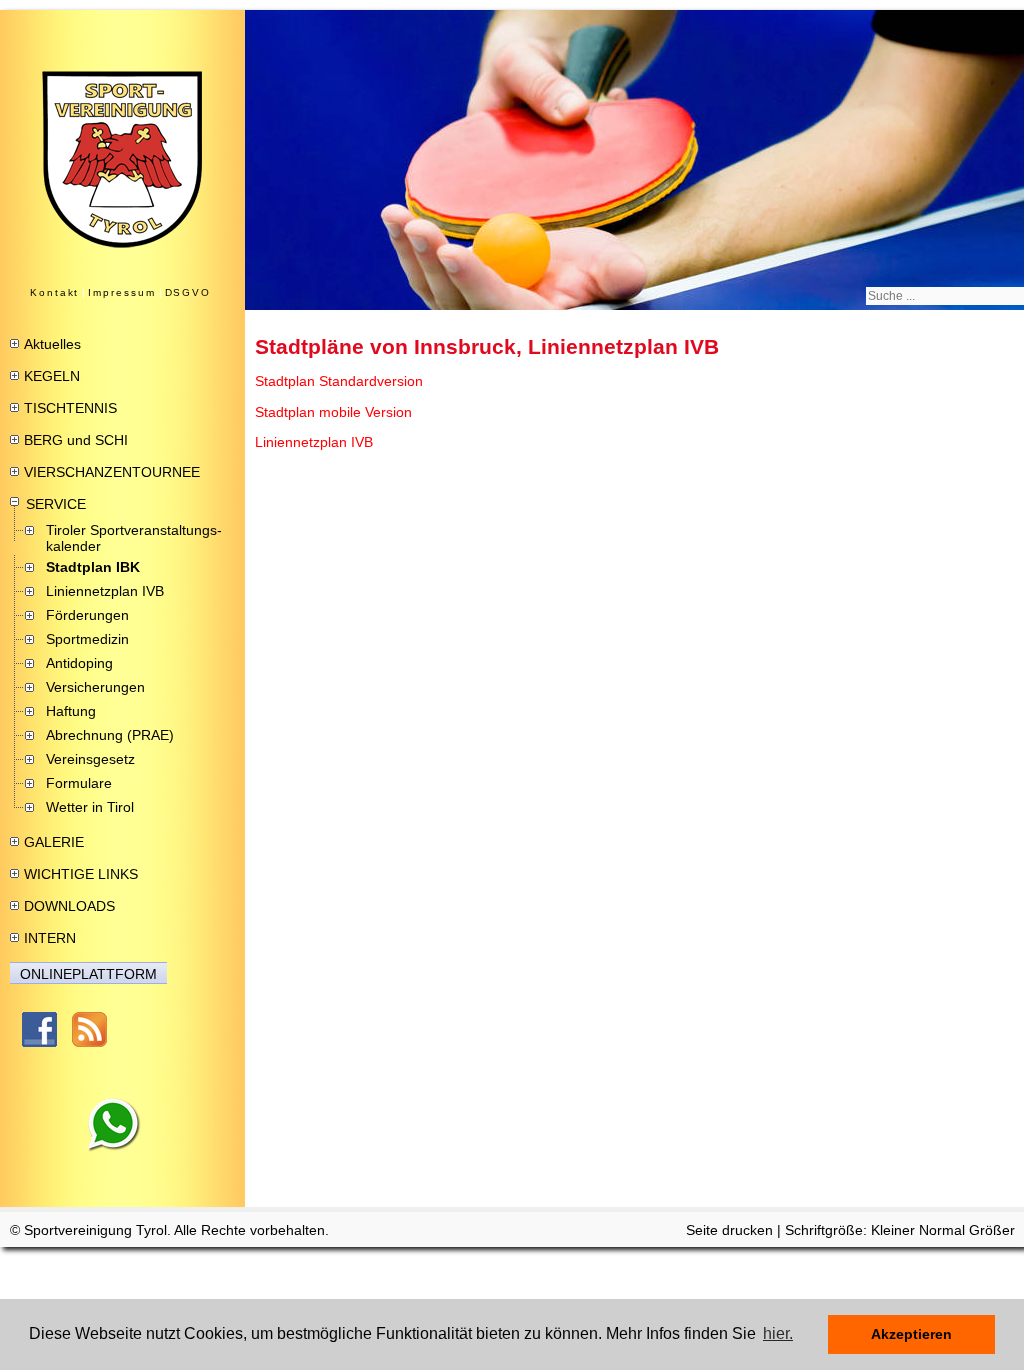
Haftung (71, 711)
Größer (992, 1230)
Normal (944, 1230)
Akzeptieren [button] (911, 1334)
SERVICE (56, 504)
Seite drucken (729, 1230)
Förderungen (87, 615)
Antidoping (79, 663)
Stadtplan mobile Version (333, 412)
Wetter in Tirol (90, 807)
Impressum (121, 292)
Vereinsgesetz (90, 759)
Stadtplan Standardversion (339, 381)
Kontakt (54, 292)
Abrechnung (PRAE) (110, 735)
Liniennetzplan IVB (105, 591)
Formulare (79, 783)
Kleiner (895, 1230)
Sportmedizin (87, 639)
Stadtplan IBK (93, 567)
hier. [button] (778, 1333)
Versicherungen (95, 687)
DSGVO (188, 292)
